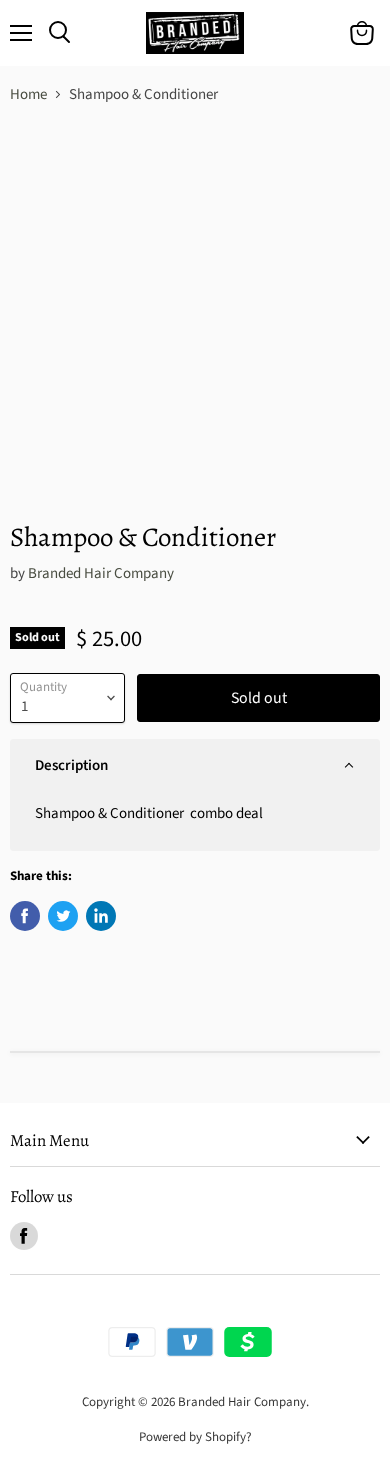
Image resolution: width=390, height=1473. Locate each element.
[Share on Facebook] (25, 916)
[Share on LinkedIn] (101, 916)
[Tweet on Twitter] (63, 916)
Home (28, 94)
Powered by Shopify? (195, 1437)
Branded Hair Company (101, 573)
